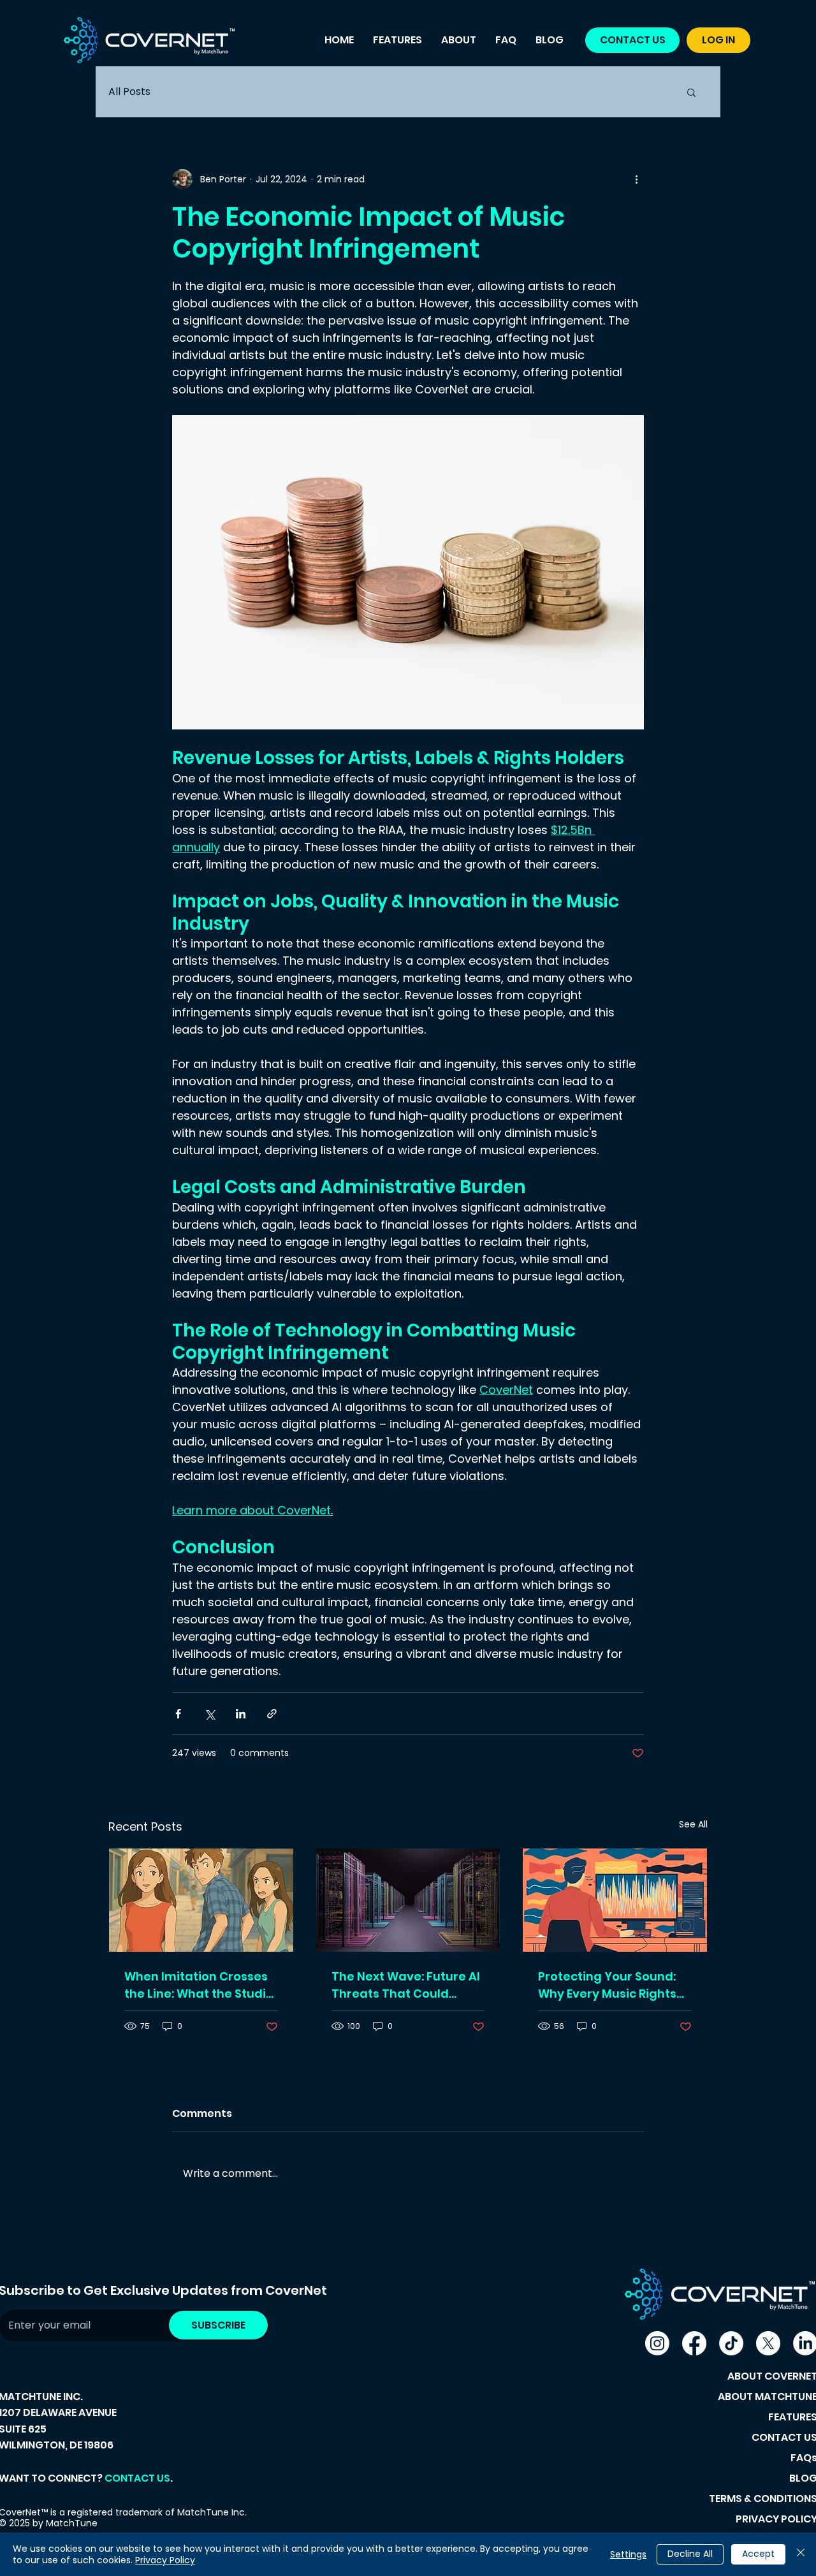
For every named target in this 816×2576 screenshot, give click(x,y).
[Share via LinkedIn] (241, 1714)
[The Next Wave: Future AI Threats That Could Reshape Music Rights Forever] (408, 1900)
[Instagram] (657, 2343)
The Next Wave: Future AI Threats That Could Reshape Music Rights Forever (406, 1985)
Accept (758, 2554)
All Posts (129, 91)
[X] (768, 2343)
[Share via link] (272, 1714)
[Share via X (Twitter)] (209, 1714)
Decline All (690, 2554)
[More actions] (636, 179)
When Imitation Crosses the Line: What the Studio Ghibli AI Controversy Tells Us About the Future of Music (199, 1985)
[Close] (801, 2554)
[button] (691, 92)
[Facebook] (694, 2343)
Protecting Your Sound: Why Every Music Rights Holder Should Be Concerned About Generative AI (607, 1985)
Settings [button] (628, 2554)
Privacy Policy (165, 2560)
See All (693, 1824)
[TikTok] (731, 2343)
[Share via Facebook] (178, 1714)
